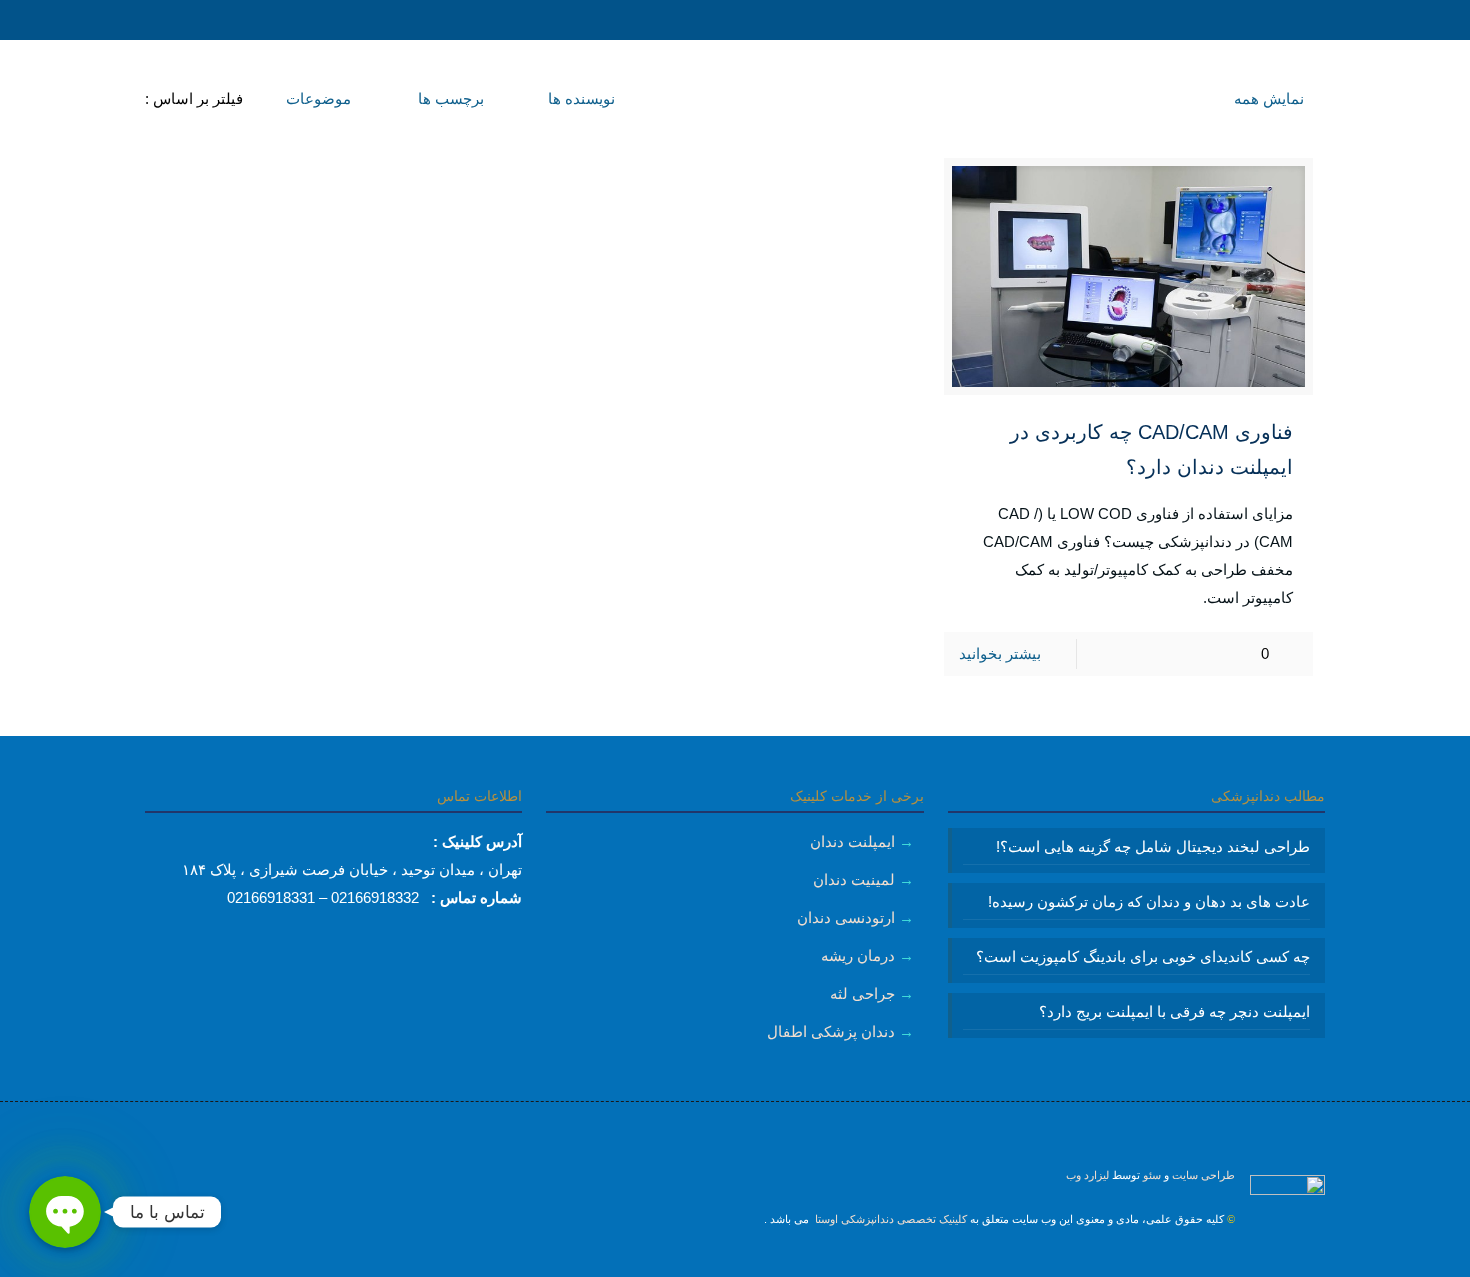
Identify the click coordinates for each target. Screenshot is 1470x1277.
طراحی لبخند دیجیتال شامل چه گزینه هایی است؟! (1153, 846)
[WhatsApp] (762, 1262)
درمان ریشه (858, 955)
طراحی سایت (1203, 1175)
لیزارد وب (1087, 1175)
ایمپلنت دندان (852, 841)
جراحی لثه (862, 993)
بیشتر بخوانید (1000, 653)
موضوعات (316, 98)
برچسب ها (449, 98)
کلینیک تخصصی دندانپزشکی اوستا (889, 1219)
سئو (1152, 1175)
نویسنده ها (579, 98)
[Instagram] (735, 1262)
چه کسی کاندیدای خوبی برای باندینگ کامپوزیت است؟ (1143, 956)
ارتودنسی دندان (846, 917)
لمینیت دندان (854, 879)
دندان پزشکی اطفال (831, 1031)
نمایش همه (1269, 98)
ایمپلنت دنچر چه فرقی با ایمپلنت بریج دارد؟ (1174, 1011)
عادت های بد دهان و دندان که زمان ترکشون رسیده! (1149, 901)
